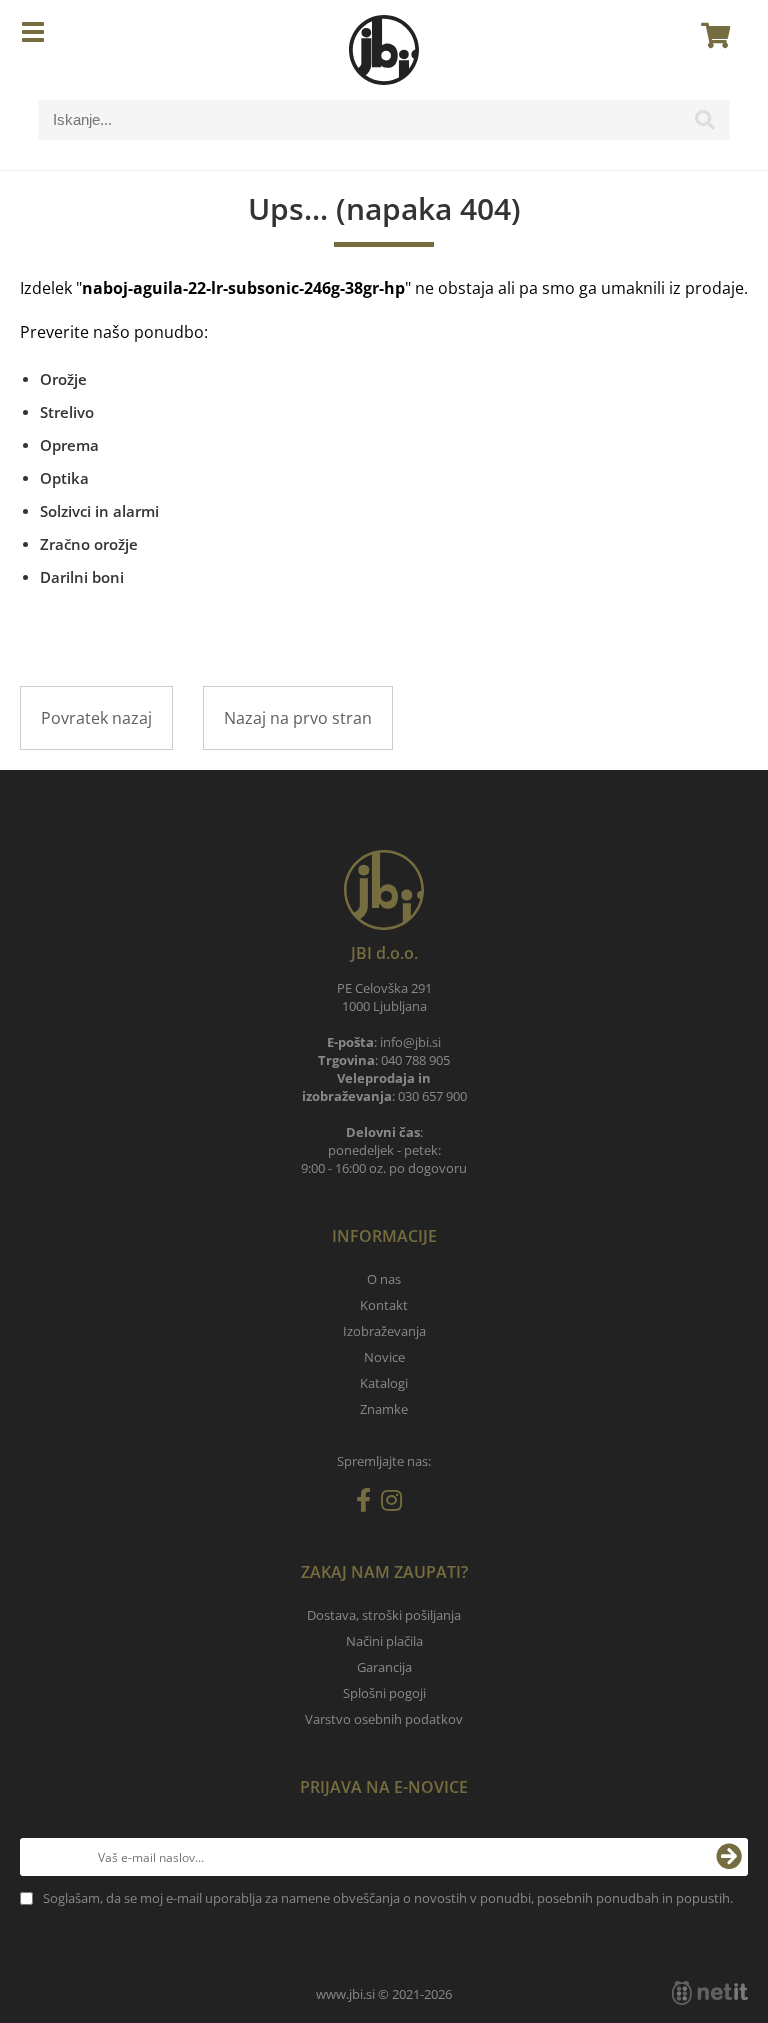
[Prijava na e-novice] (729, 1857)
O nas (384, 1279)
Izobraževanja (384, 1331)
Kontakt (384, 1305)
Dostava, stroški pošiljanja (384, 1615)
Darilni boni (82, 577)
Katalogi (384, 1383)
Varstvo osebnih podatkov (384, 1719)
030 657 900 (432, 1096)
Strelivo (67, 412)
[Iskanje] (705, 125)
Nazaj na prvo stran (298, 718)
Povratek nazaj (96, 718)
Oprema (69, 445)
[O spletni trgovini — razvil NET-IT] (710, 1993)
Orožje (63, 379)
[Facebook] (368, 1504)
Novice (384, 1357)
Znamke (384, 1409)
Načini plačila (384, 1641)
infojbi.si (410, 1042)
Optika (64, 478)
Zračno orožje (89, 544)
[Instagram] (396, 1504)
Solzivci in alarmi (99, 511)
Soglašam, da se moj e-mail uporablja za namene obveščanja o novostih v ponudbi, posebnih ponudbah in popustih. (388, 1898)
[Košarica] (710, 35)
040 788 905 (415, 1060)
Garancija (384, 1667)
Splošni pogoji (384, 1693)
